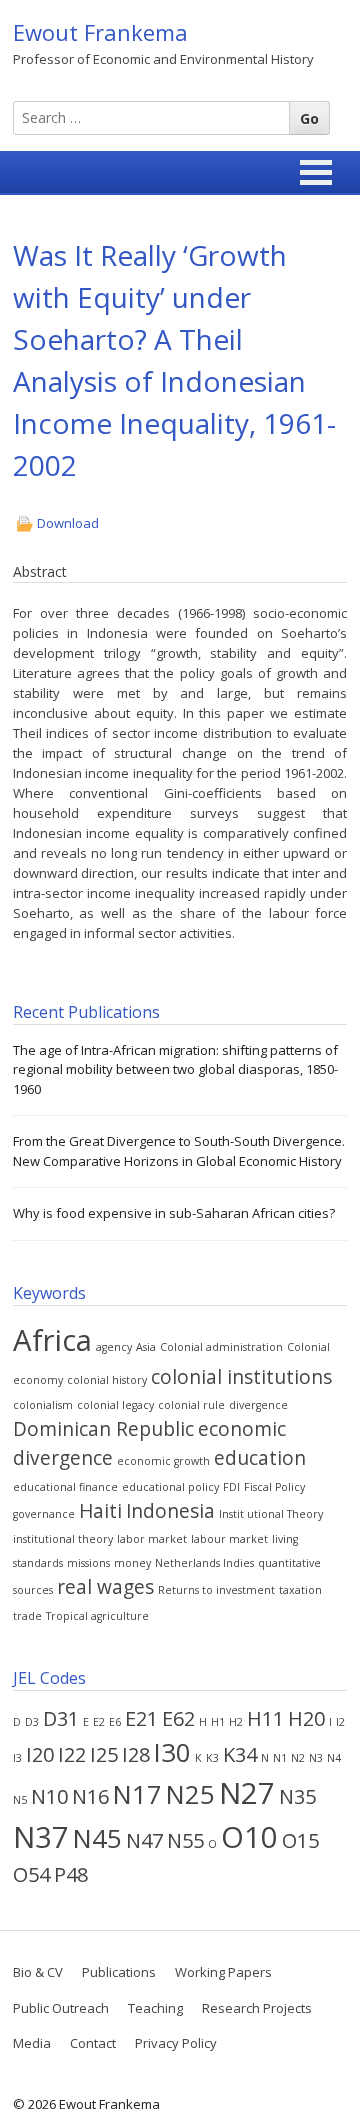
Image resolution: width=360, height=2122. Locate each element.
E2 (99, 1722)
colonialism (43, 1405)
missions (88, 1563)
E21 (141, 1718)
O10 (249, 1837)
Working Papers (223, 1972)
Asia (146, 1347)
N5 (20, 1800)
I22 (72, 1754)
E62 (178, 1718)
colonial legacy (115, 1405)
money (132, 1563)
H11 (265, 1718)
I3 (17, 1758)
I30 (172, 1752)
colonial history (107, 1380)
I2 (340, 1722)
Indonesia (170, 1511)
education (260, 1458)
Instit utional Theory (271, 1514)
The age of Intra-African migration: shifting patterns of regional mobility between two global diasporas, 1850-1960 (175, 1069)
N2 (298, 1758)
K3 (212, 1758)
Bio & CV (38, 1972)
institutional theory (63, 1539)
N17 (137, 1794)
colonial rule (191, 1405)
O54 (31, 1874)
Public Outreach (61, 2008)
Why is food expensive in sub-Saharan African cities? (174, 1213)
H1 (218, 1722)
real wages (105, 1587)
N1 (280, 1758)
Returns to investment (216, 1590)
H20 (306, 1718)
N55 (185, 1840)
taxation (300, 1590)
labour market (229, 1539)
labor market (152, 1539)
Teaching (155, 2008)
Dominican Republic (103, 1429)
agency (114, 1347)
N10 (49, 1796)
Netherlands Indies (204, 1563)
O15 (300, 1840)
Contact (93, 2043)
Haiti (100, 1511)
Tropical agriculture (97, 1616)
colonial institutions (241, 1377)
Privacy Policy (176, 2043)
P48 (71, 1874)
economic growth (163, 1461)
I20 (40, 1754)
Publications (119, 1972)
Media (32, 2043)
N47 (144, 1840)
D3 (32, 1722)
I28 (136, 1754)
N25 (190, 1794)
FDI (231, 1487)
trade (27, 1616)
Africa (52, 1340)
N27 (247, 1793)
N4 (334, 1758)
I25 (104, 1754)
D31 (61, 1718)
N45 (97, 1838)
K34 (240, 1754)
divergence (258, 1405)
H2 (236, 1722)
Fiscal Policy (274, 1487)
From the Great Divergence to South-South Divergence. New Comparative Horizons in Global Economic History (179, 1151)
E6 (115, 1722)
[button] (316, 173)
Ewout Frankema (100, 32)
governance (44, 1514)
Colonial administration (221, 1347)
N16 (90, 1796)
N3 (316, 1758)
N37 (41, 1837)
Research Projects (257, 2008)
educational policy (170, 1487)
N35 (297, 1796)
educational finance (65, 1487)
